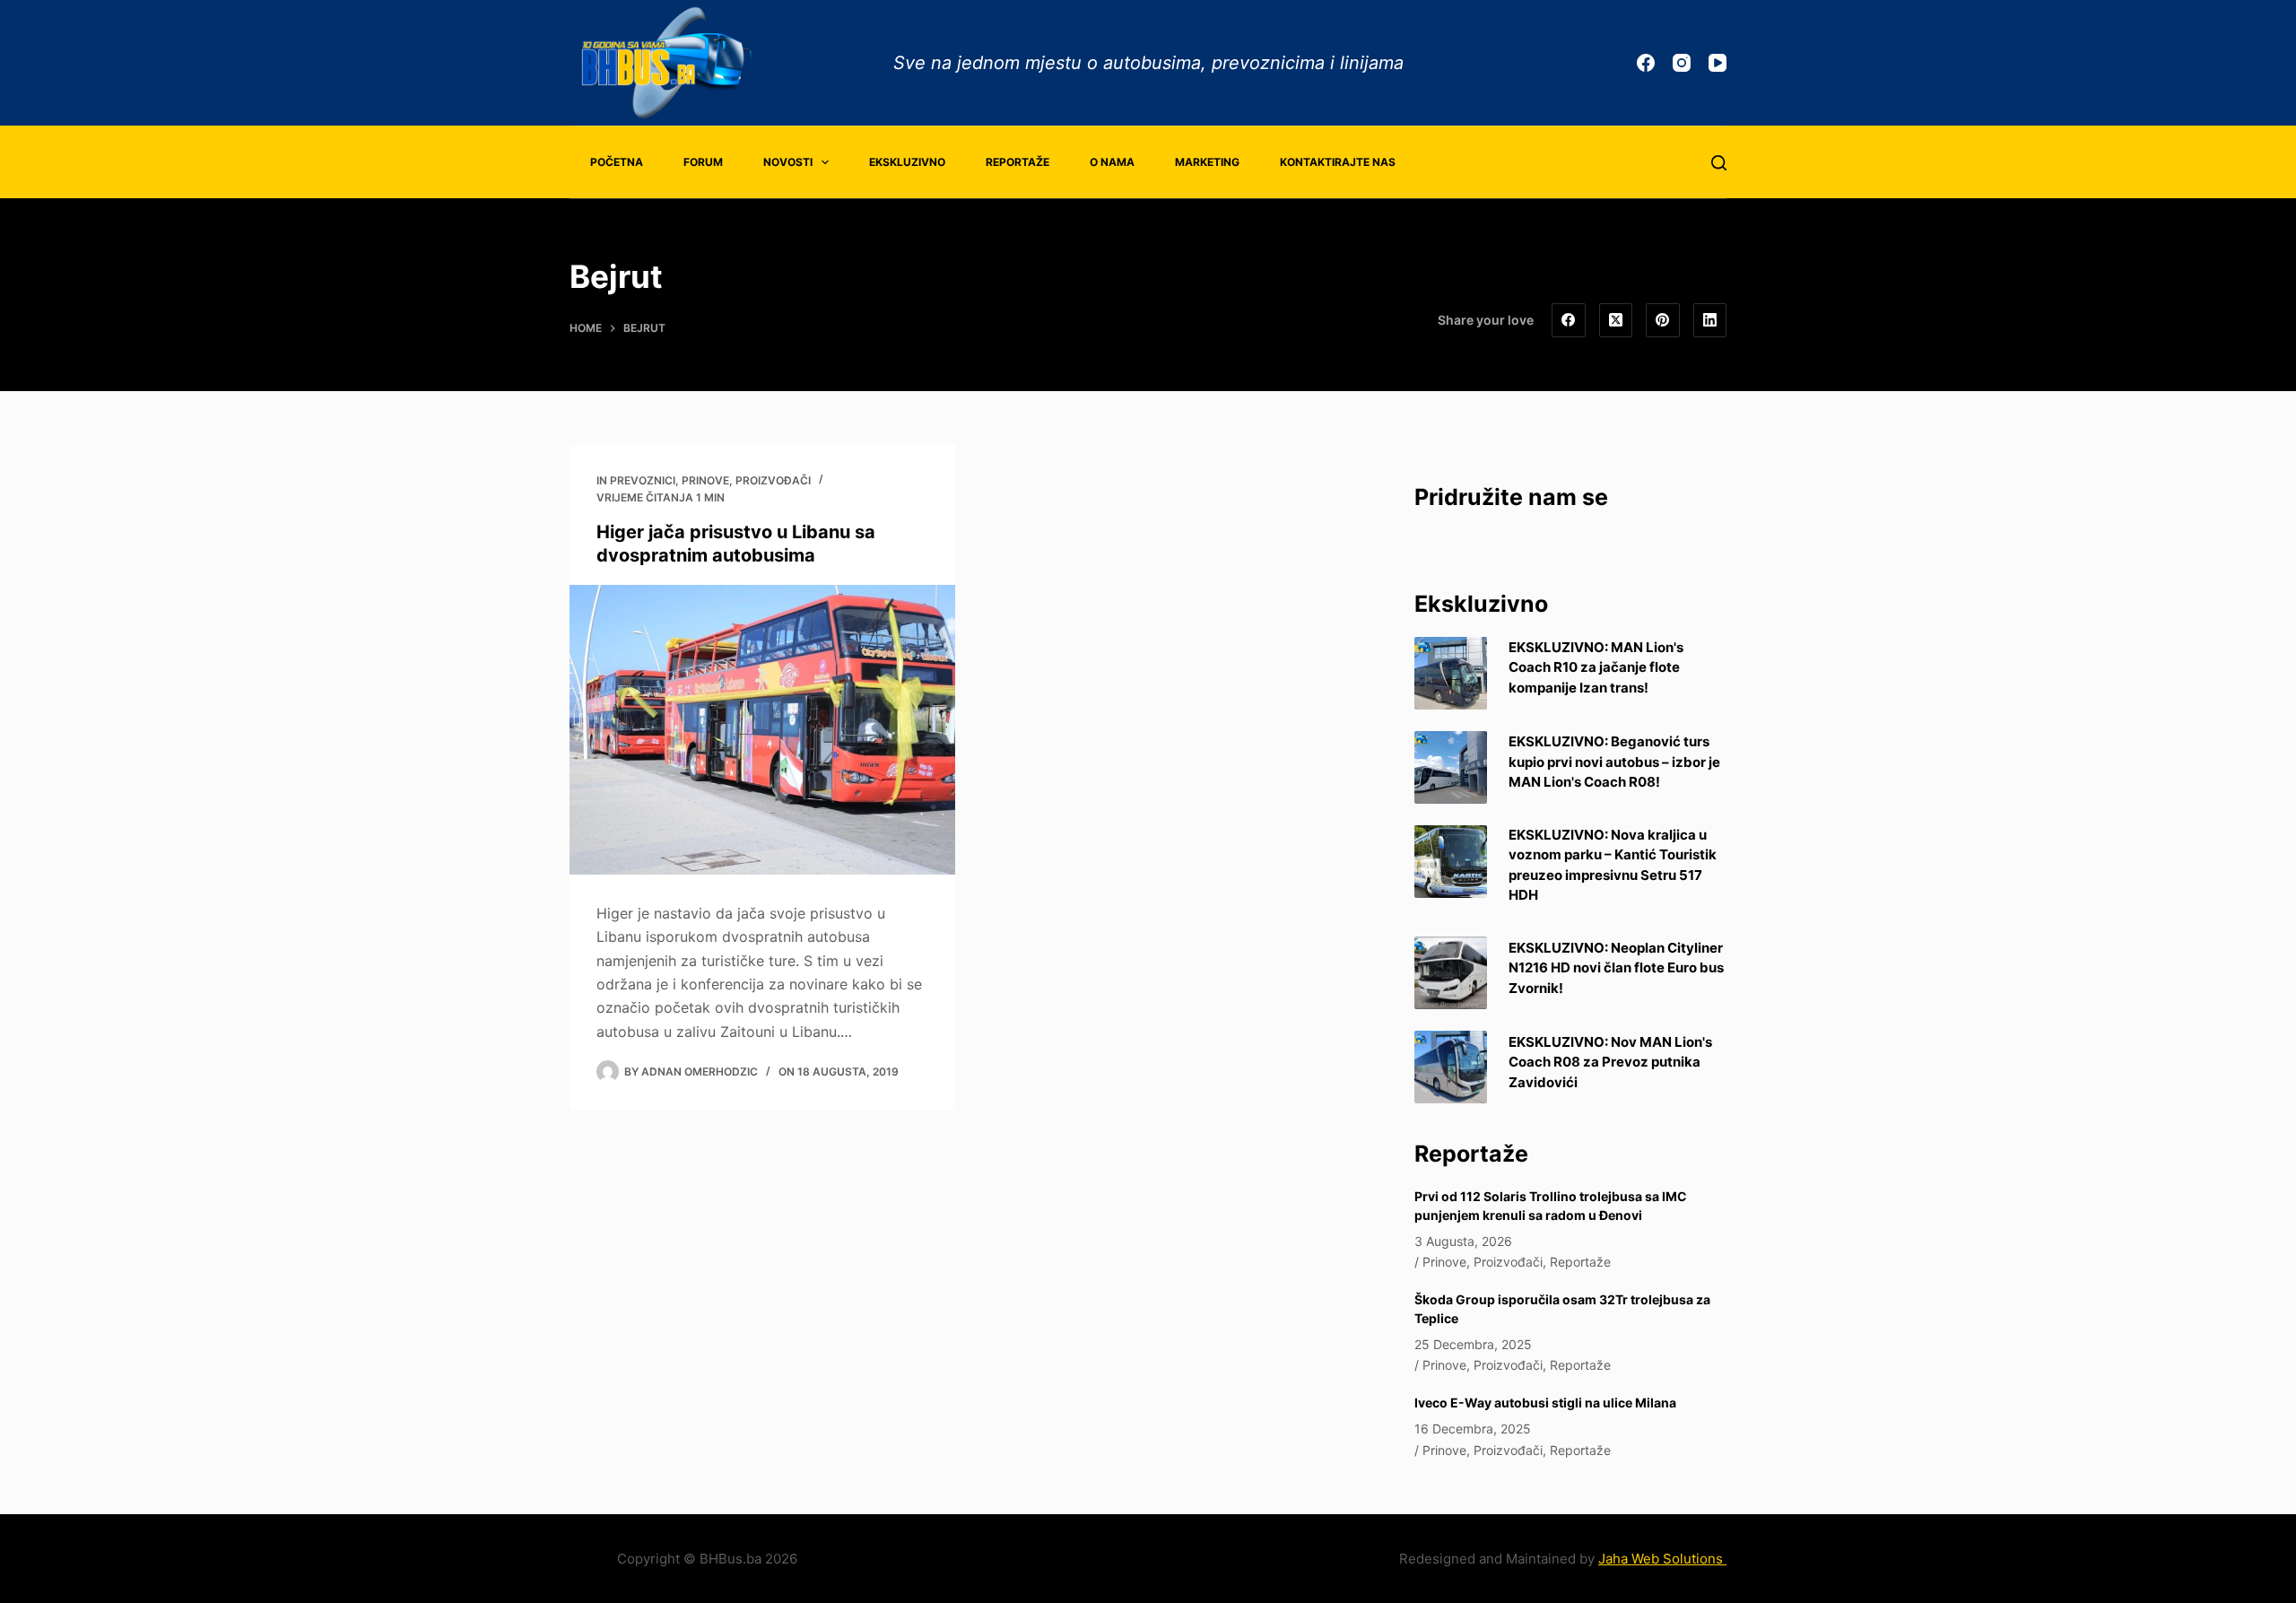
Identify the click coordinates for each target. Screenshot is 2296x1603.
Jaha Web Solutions (1662, 1559)
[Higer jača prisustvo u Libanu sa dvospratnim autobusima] (762, 730)
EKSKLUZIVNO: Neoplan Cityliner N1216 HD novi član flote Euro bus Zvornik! (1616, 968)
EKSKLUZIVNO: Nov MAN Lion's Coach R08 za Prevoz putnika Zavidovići (1610, 1062)
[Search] (1719, 163)
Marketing (1207, 162)
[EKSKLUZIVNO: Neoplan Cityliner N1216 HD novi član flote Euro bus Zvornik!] (1451, 973)
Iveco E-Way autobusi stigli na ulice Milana (1545, 1403)
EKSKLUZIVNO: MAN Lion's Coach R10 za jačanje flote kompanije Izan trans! (1596, 667)
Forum (703, 162)
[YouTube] (1718, 63)
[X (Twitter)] (1616, 320)
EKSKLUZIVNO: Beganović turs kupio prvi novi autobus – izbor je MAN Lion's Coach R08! (1614, 762)
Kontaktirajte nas (1338, 162)
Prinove (705, 480)
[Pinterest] (1663, 320)
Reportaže (1018, 162)
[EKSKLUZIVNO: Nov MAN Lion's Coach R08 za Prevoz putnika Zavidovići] (1451, 1067)
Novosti (788, 162)
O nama (1112, 162)
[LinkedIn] (1710, 320)
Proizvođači (773, 480)
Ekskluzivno (907, 162)
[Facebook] (1646, 63)
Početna (617, 162)
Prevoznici (643, 480)
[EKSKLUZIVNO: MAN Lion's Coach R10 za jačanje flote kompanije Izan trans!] (1451, 673)
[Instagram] (1682, 63)
